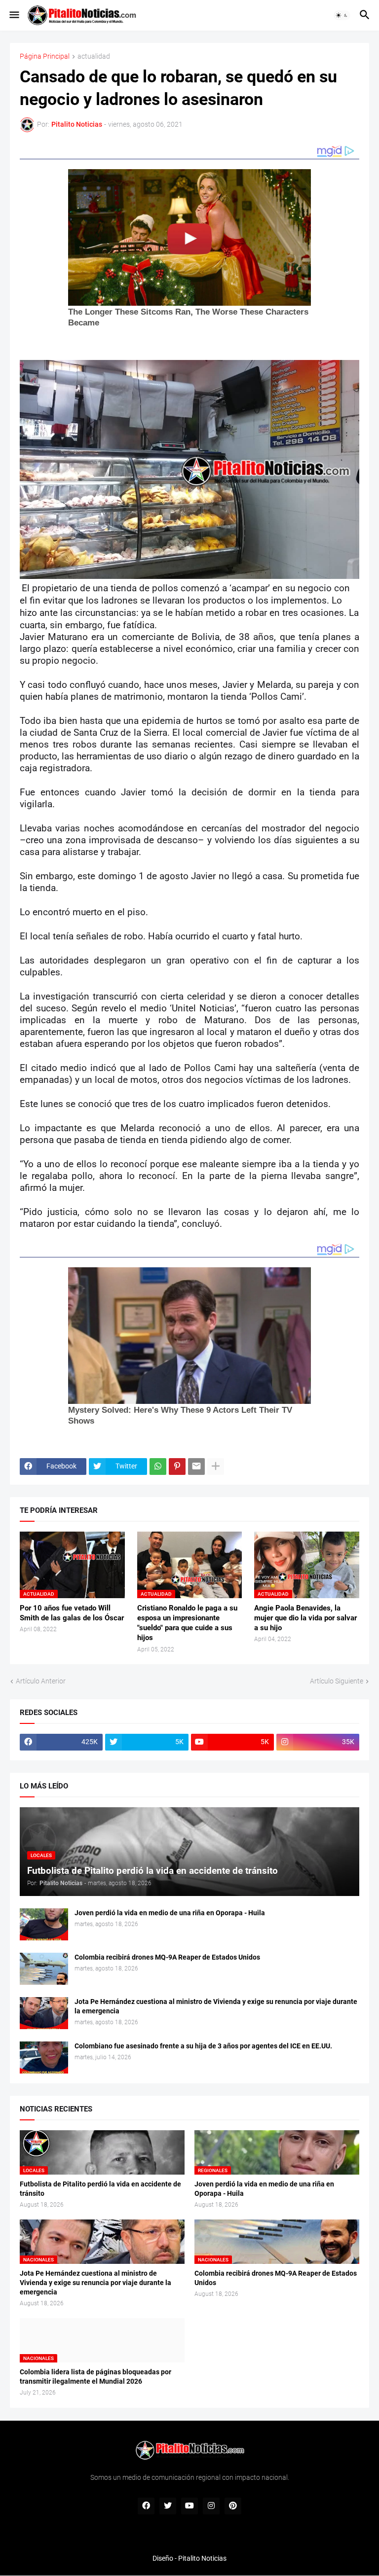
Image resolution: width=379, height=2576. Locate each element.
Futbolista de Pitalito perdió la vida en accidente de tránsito (100, 2189)
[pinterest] (233, 2506)
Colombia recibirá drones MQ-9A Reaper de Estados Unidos (167, 1957)
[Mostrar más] (216, 1467)
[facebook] (146, 2506)
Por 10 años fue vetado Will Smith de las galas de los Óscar (72, 1613)
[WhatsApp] (158, 1467)
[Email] (196, 1467)
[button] (14, 15)
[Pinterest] (177, 1467)
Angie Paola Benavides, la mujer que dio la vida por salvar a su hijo (305, 1618)
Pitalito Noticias (202, 2558)
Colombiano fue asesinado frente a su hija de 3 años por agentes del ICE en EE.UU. (203, 2046)
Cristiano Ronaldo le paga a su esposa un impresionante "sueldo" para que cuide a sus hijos (187, 1623)
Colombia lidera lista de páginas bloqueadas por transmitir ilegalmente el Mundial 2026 (95, 2377)
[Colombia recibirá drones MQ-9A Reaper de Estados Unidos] (44, 1969)
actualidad (94, 56)
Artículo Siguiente (337, 1681)
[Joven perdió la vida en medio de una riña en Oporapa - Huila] (44, 1924)
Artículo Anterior (41, 1681)
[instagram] (211, 2506)
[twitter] (168, 2506)
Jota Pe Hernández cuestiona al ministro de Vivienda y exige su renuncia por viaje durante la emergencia (216, 2006)
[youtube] (189, 2506)
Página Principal (45, 56)
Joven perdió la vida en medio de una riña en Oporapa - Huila (170, 1913)
